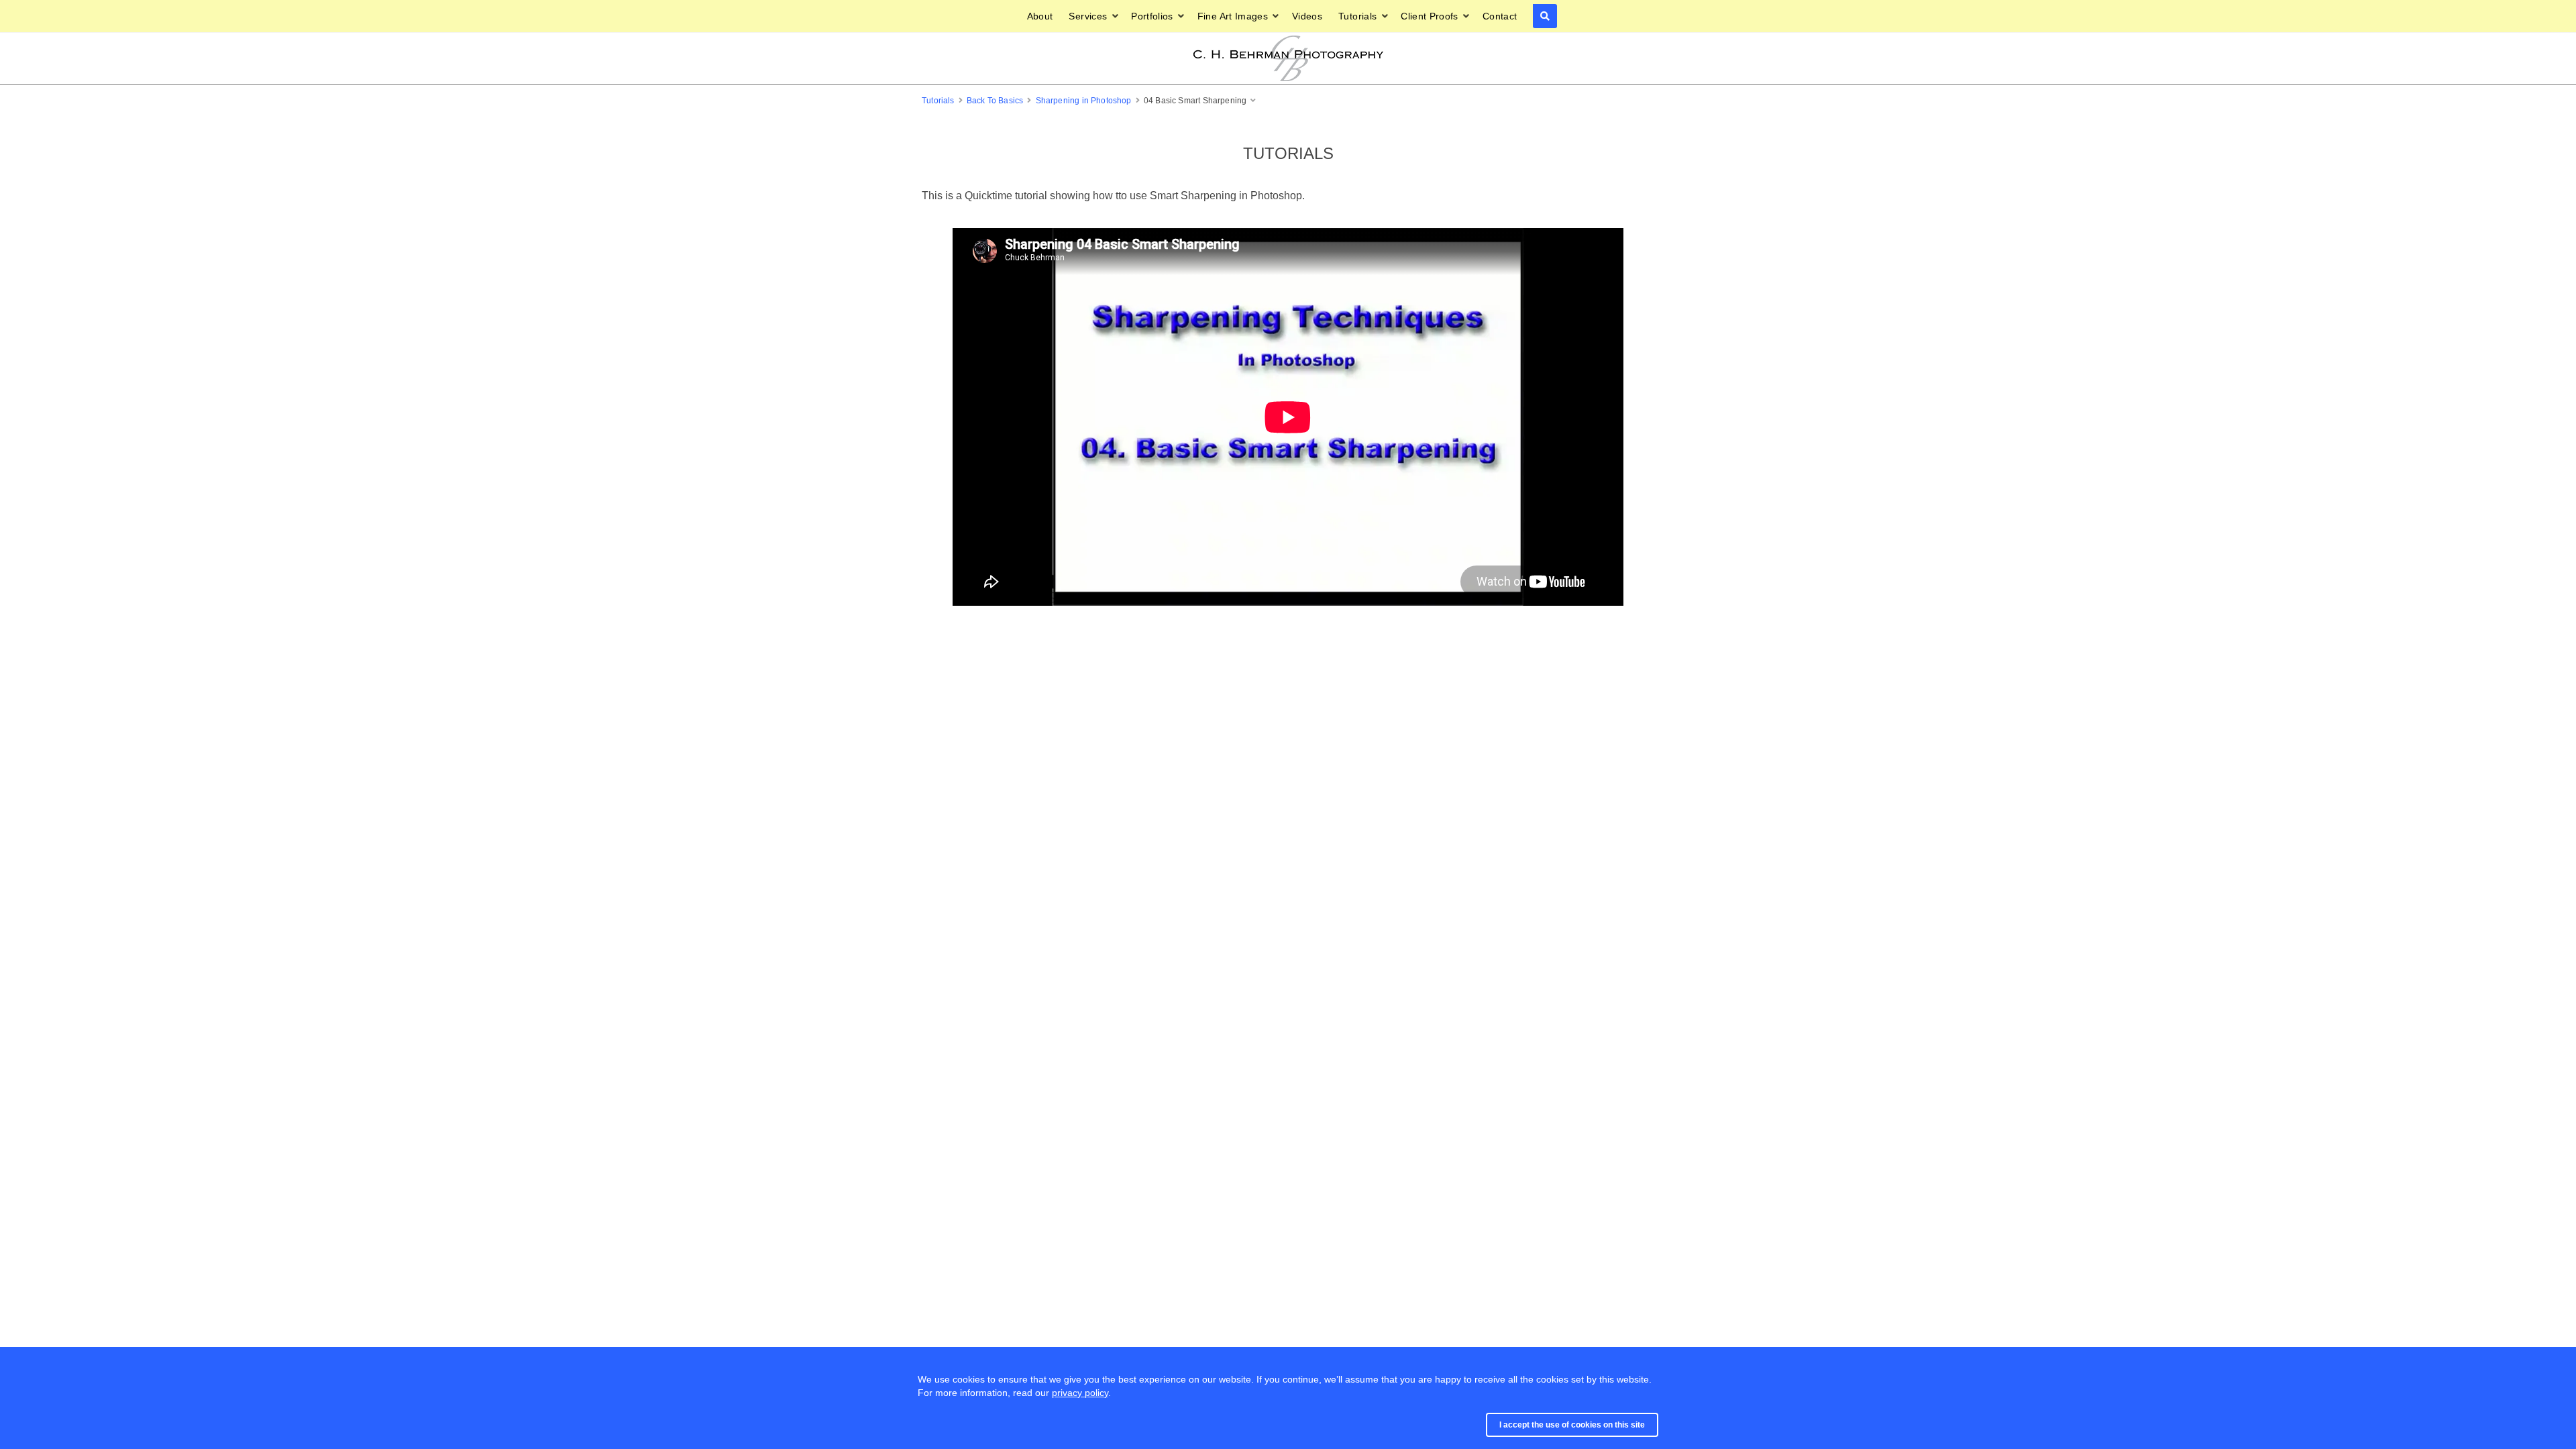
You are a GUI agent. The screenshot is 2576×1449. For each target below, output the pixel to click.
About (1040, 16)
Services (1088, 16)
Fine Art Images (1233, 16)
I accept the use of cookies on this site (1572, 1425)
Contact (1500, 16)
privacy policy (1080, 1393)
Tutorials (1357, 16)
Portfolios (1152, 16)
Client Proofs (1430, 16)
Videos (1307, 16)
